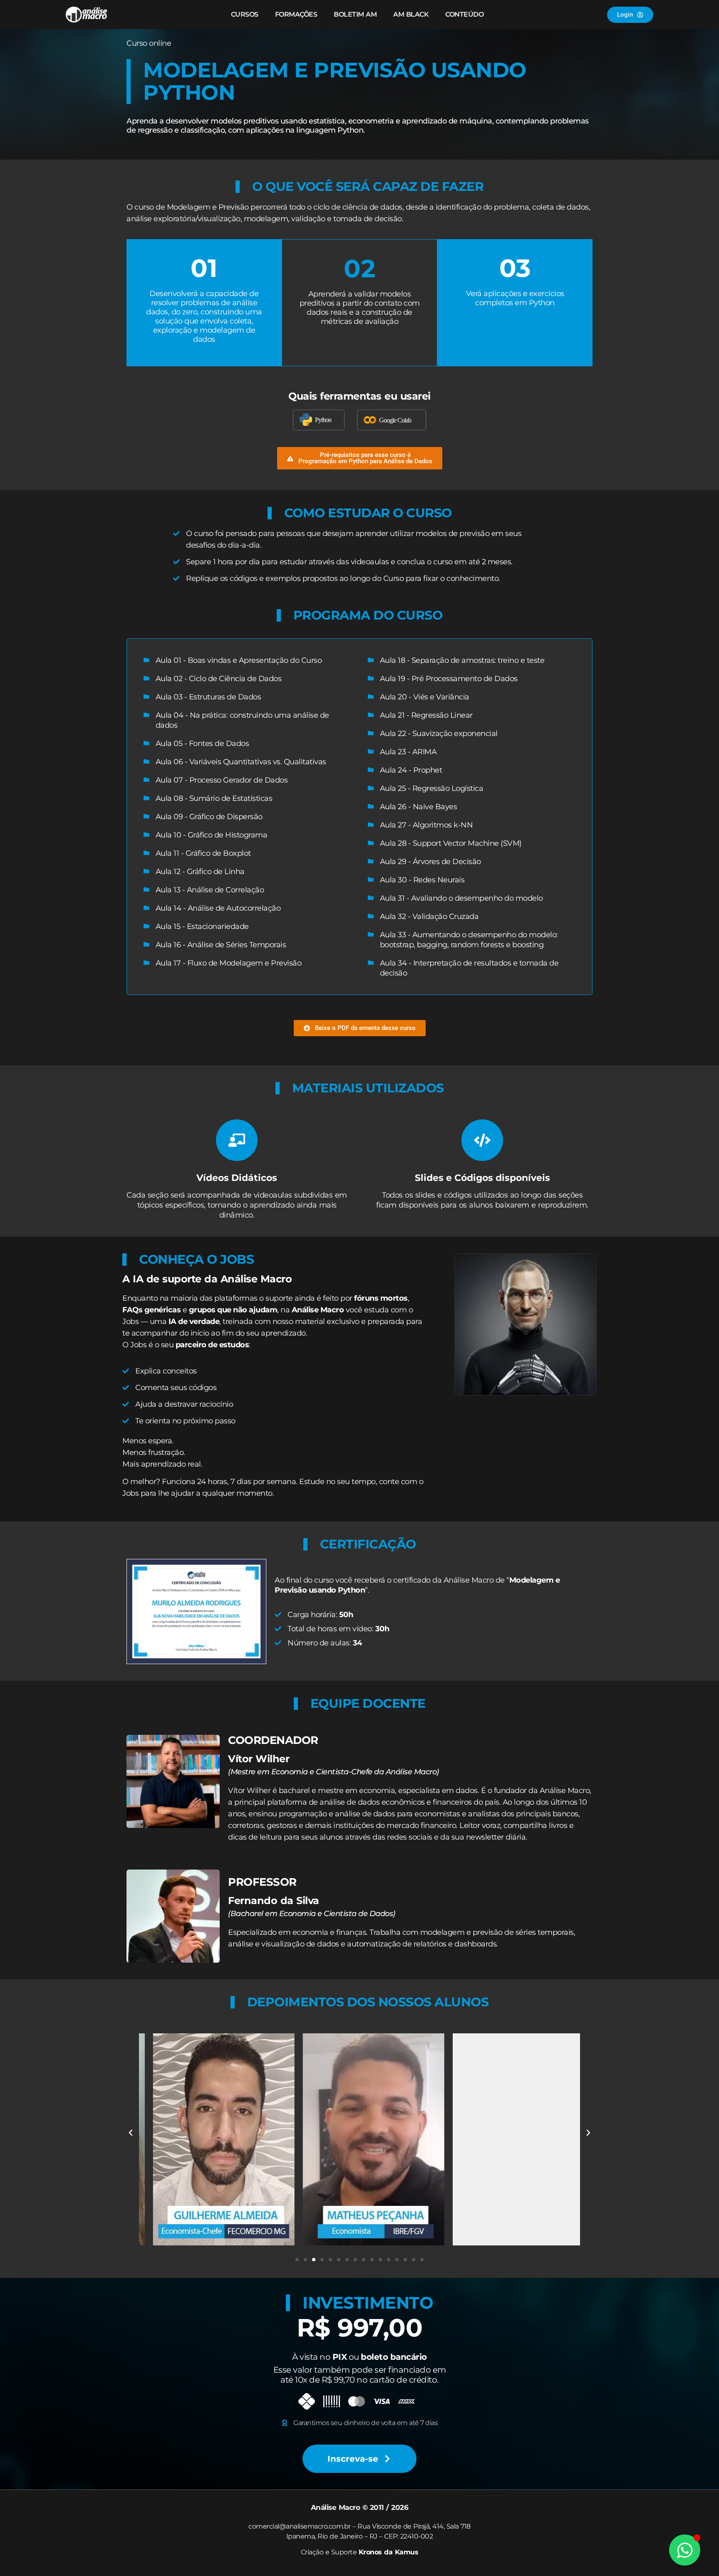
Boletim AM (355, 14)
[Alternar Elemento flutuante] (685, 2550)
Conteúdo (464, 14)
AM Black (411, 14)
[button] (360, 458)
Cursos (245, 14)
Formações (296, 14)
